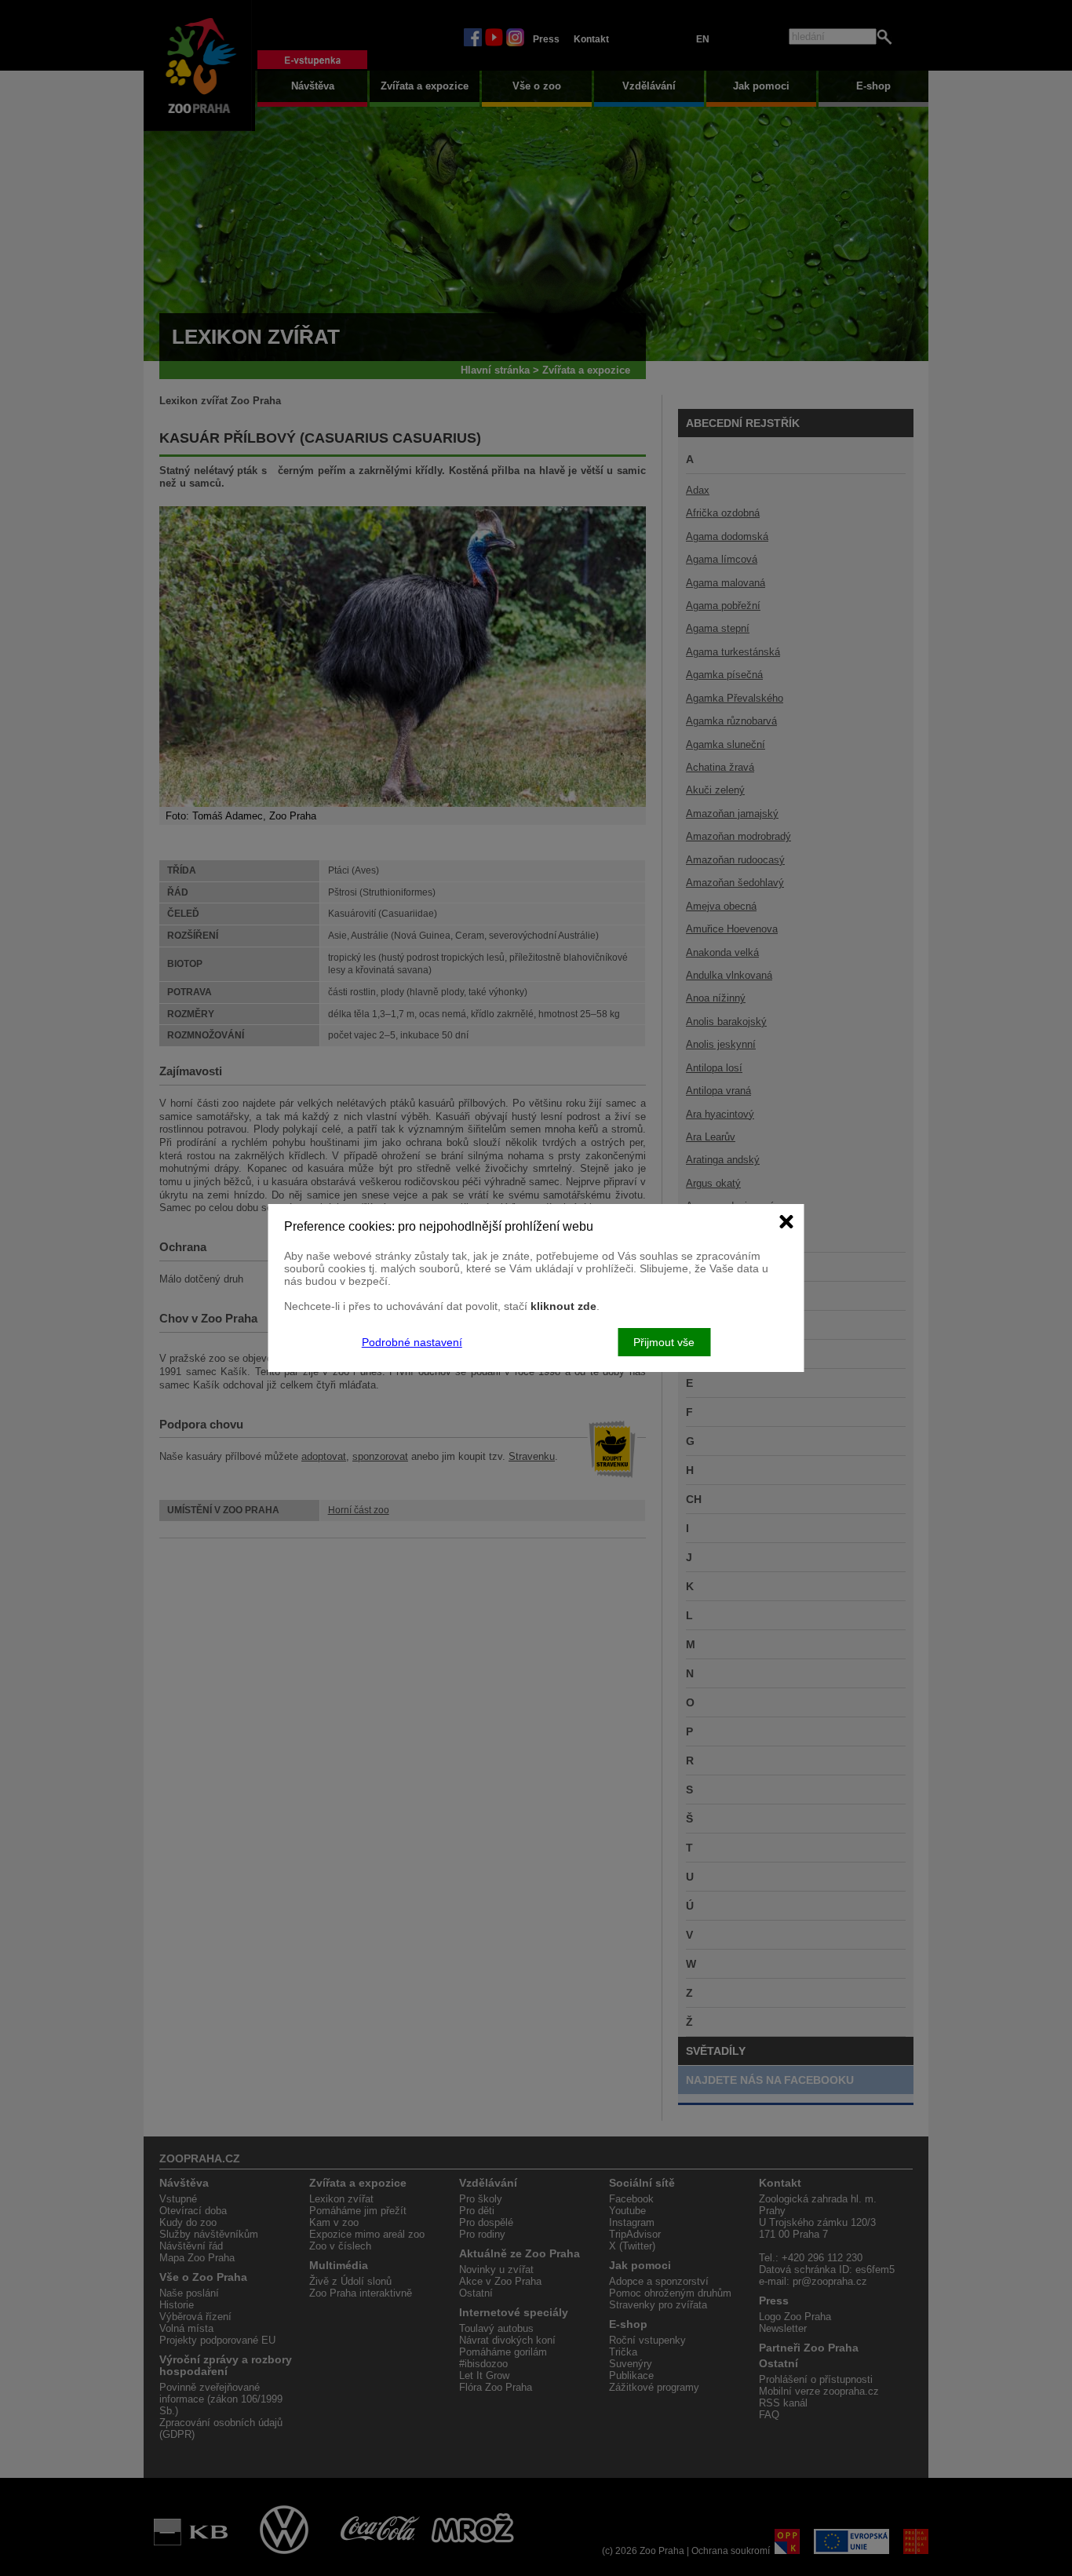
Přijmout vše (664, 1342)
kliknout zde (563, 1306)
